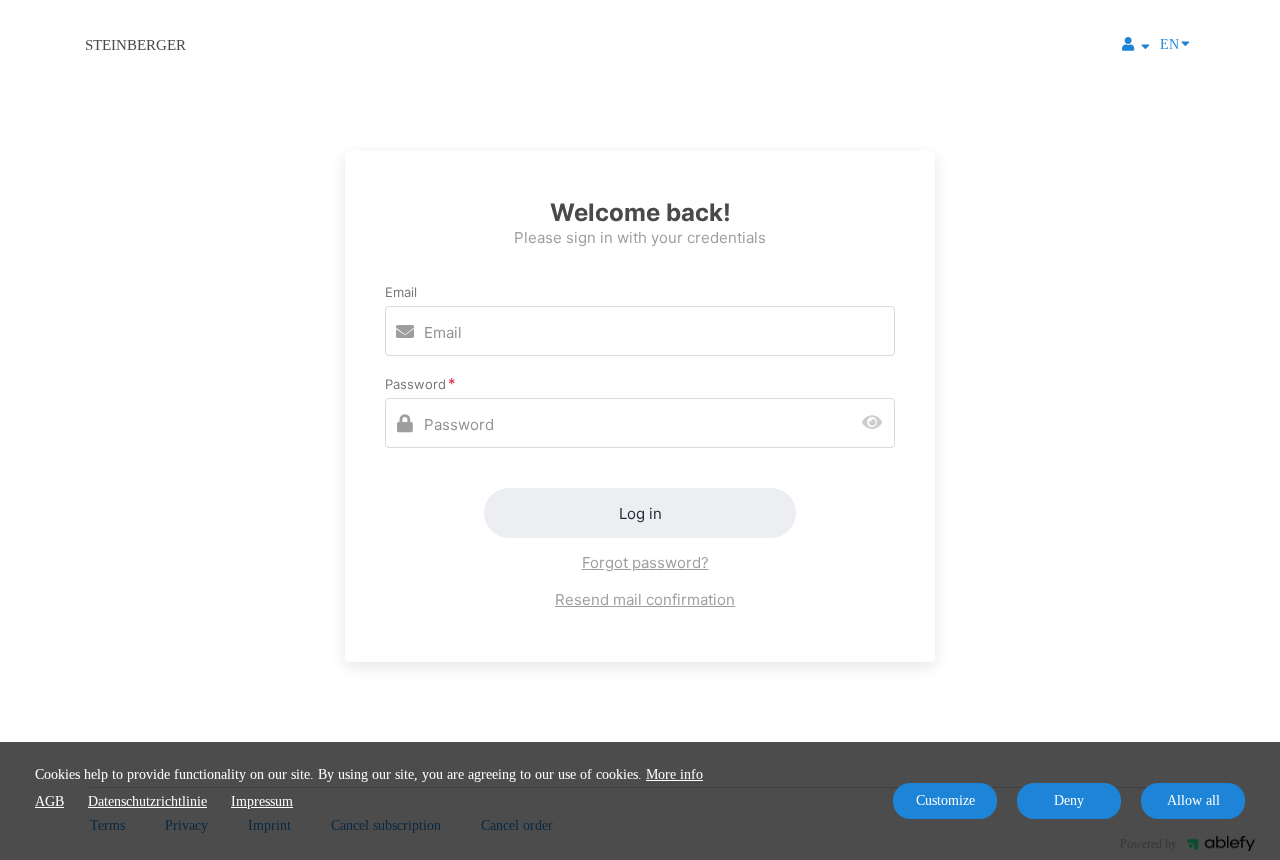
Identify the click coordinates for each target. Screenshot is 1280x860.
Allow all (1193, 800)
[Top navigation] (1136, 47)
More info (674, 774)
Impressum (262, 801)
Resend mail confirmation (645, 599)
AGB (49, 801)
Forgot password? (645, 562)
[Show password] (876, 423)
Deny (1069, 800)
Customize (945, 800)
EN (1169, 44)
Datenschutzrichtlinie (147, 801)
